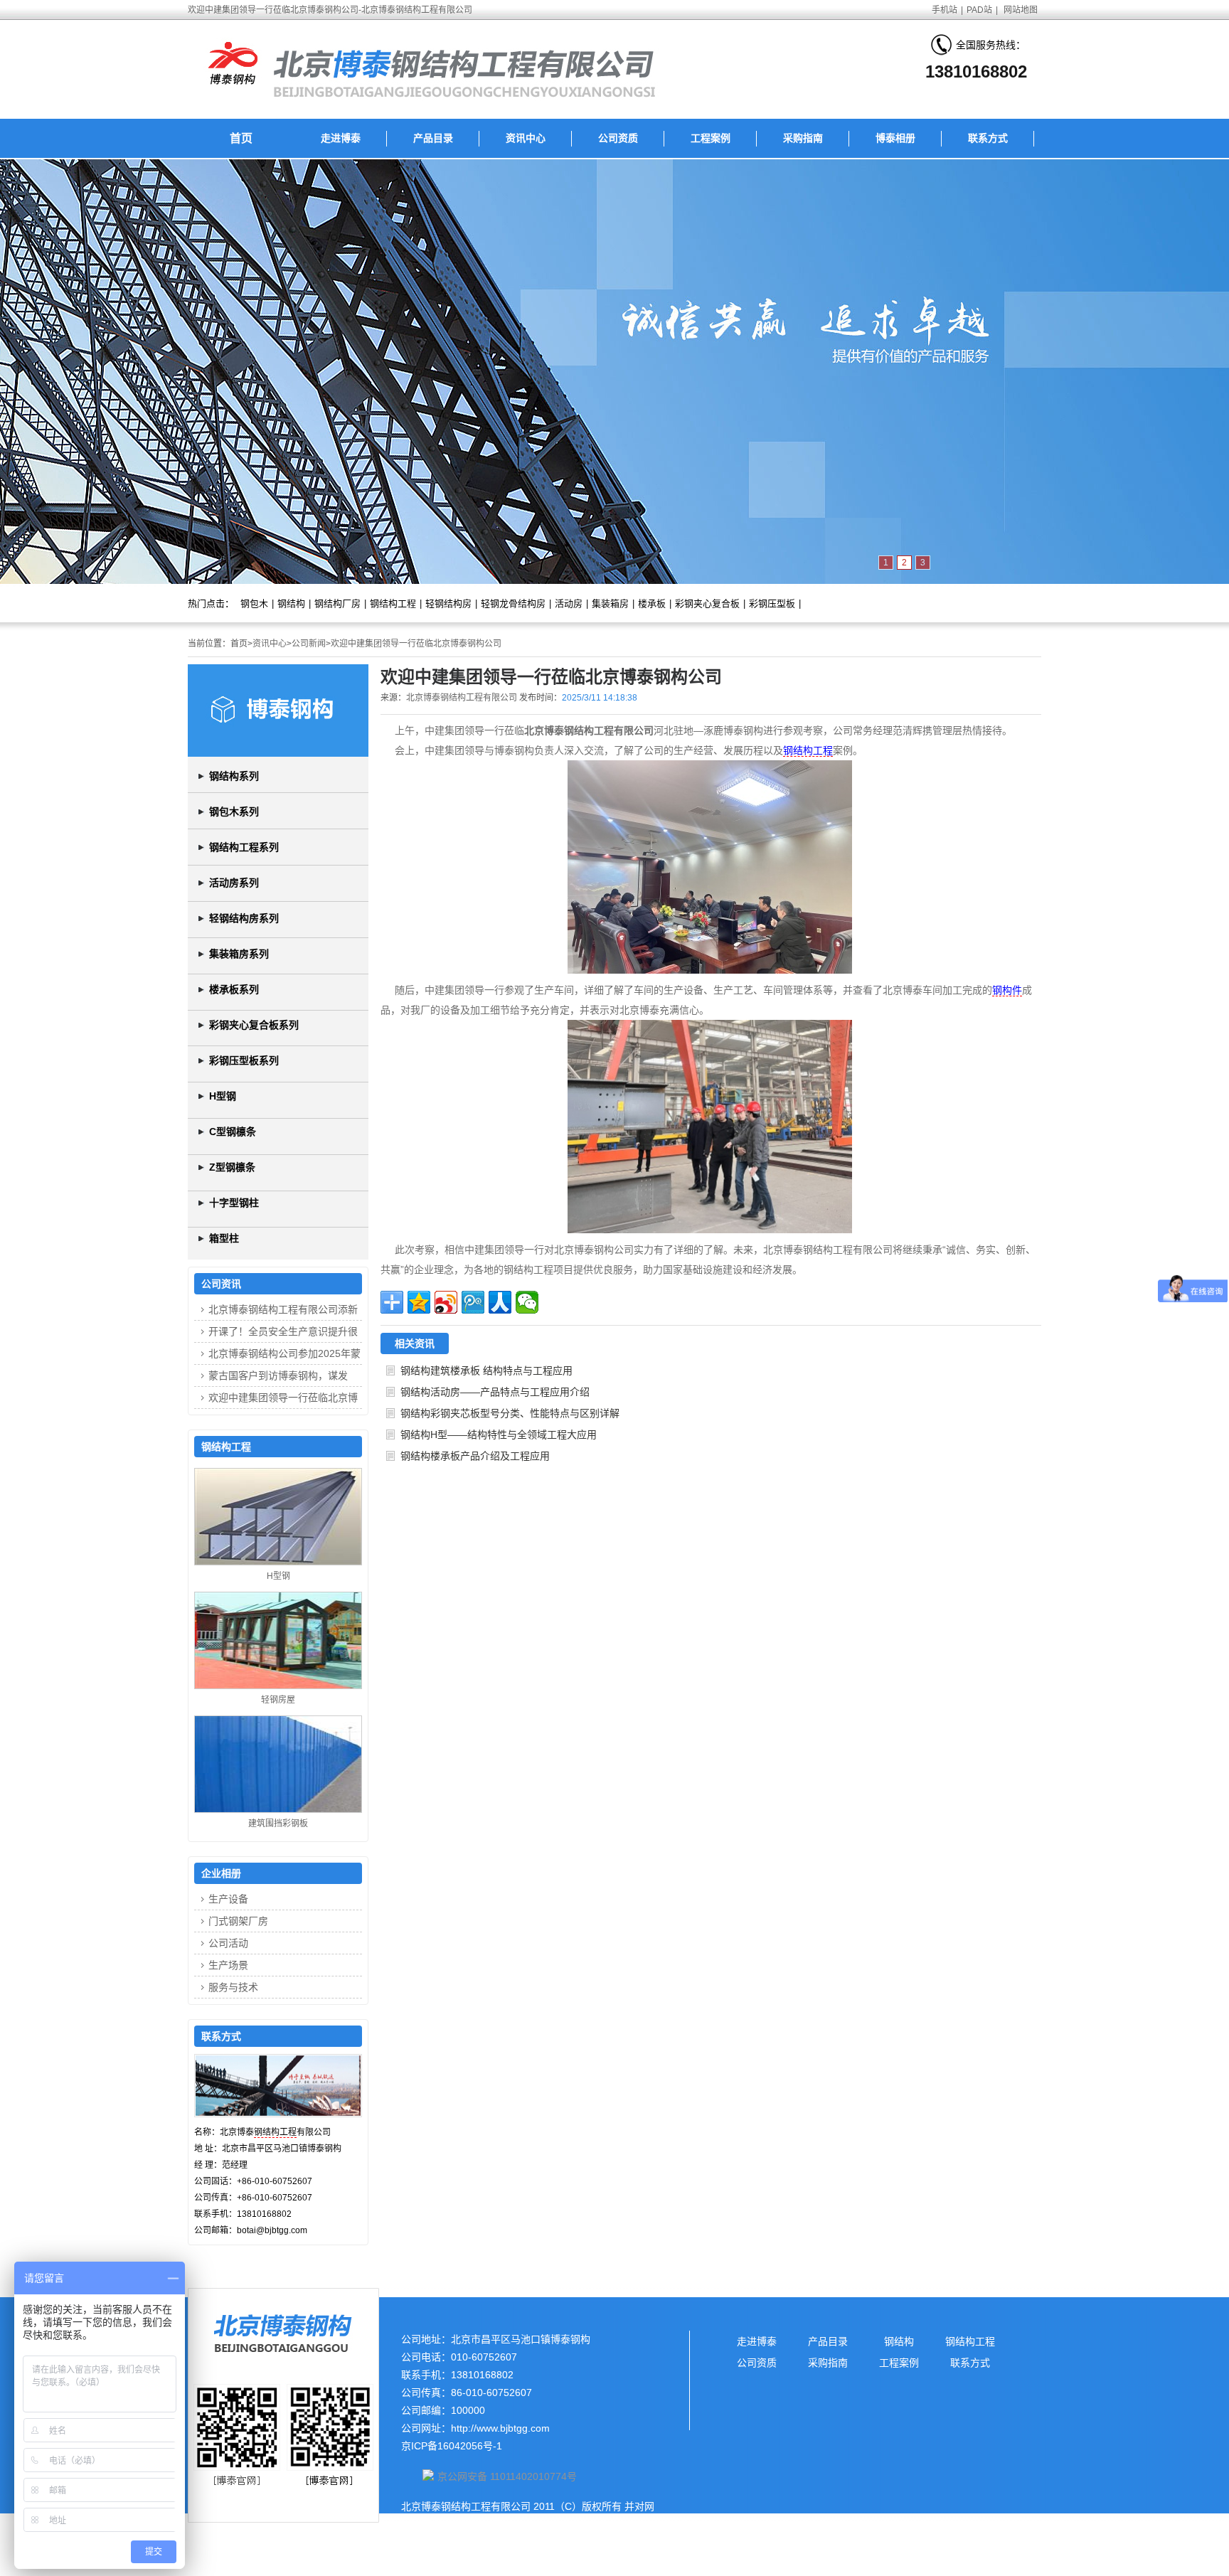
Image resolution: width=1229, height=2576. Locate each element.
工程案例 (711, 138)
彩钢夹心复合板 (707, 603)
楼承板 (652, 603)
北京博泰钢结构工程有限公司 (462, 698)
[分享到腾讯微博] (473, 1302)
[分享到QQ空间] (419, 1302)
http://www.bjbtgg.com (500, 2428)
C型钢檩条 (233, 1132)
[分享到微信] (527, 1302)
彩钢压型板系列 (244, 1060)
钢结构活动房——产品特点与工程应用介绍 (495, 1392)
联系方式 (988, 138)
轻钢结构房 (448, 603)
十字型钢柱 (234, 1203)
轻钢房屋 (278, 1700)
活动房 (569, 603)
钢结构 (291, 603)
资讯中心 (526, 138)
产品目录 (433, 138)
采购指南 (803, 138)
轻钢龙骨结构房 (513, 603)
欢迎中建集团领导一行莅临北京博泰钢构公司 (416, 644)
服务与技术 (233, 1987)
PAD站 (979, 10)
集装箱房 (610, 603)
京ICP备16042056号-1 (452, 2446)
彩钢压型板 (772, 603)
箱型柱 (224, 1238)
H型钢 (223, 1096)
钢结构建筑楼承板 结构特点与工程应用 (486, 1371)
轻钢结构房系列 (244, 918)
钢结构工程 (393, 603)
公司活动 (228, 1943)
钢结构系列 (234, 776)
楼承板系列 (234, 989)
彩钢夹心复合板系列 (254, 1025)
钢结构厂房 (337, 603)
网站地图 (1021, 10)
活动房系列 (234, 883)
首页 (241, 138)
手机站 (945, 10)
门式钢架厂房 (238, 1921)
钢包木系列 (234, 811)
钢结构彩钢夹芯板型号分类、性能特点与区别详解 (510, 1413)
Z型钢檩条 (232, 1167)
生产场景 (228, 1965)
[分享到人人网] (500, 1302)
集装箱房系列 (239, 954)
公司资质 (618, 138)
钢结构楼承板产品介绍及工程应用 (475, 1456)
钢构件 (1007, 990)
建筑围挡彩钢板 (278, 1824)
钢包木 (254, 603)
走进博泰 (341, 138)
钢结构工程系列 (244, 847)
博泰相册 (895, 138)
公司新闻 (309, 644)
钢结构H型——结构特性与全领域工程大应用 (499, 1435)
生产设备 (228, 1899)
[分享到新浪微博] (446, 1302)
